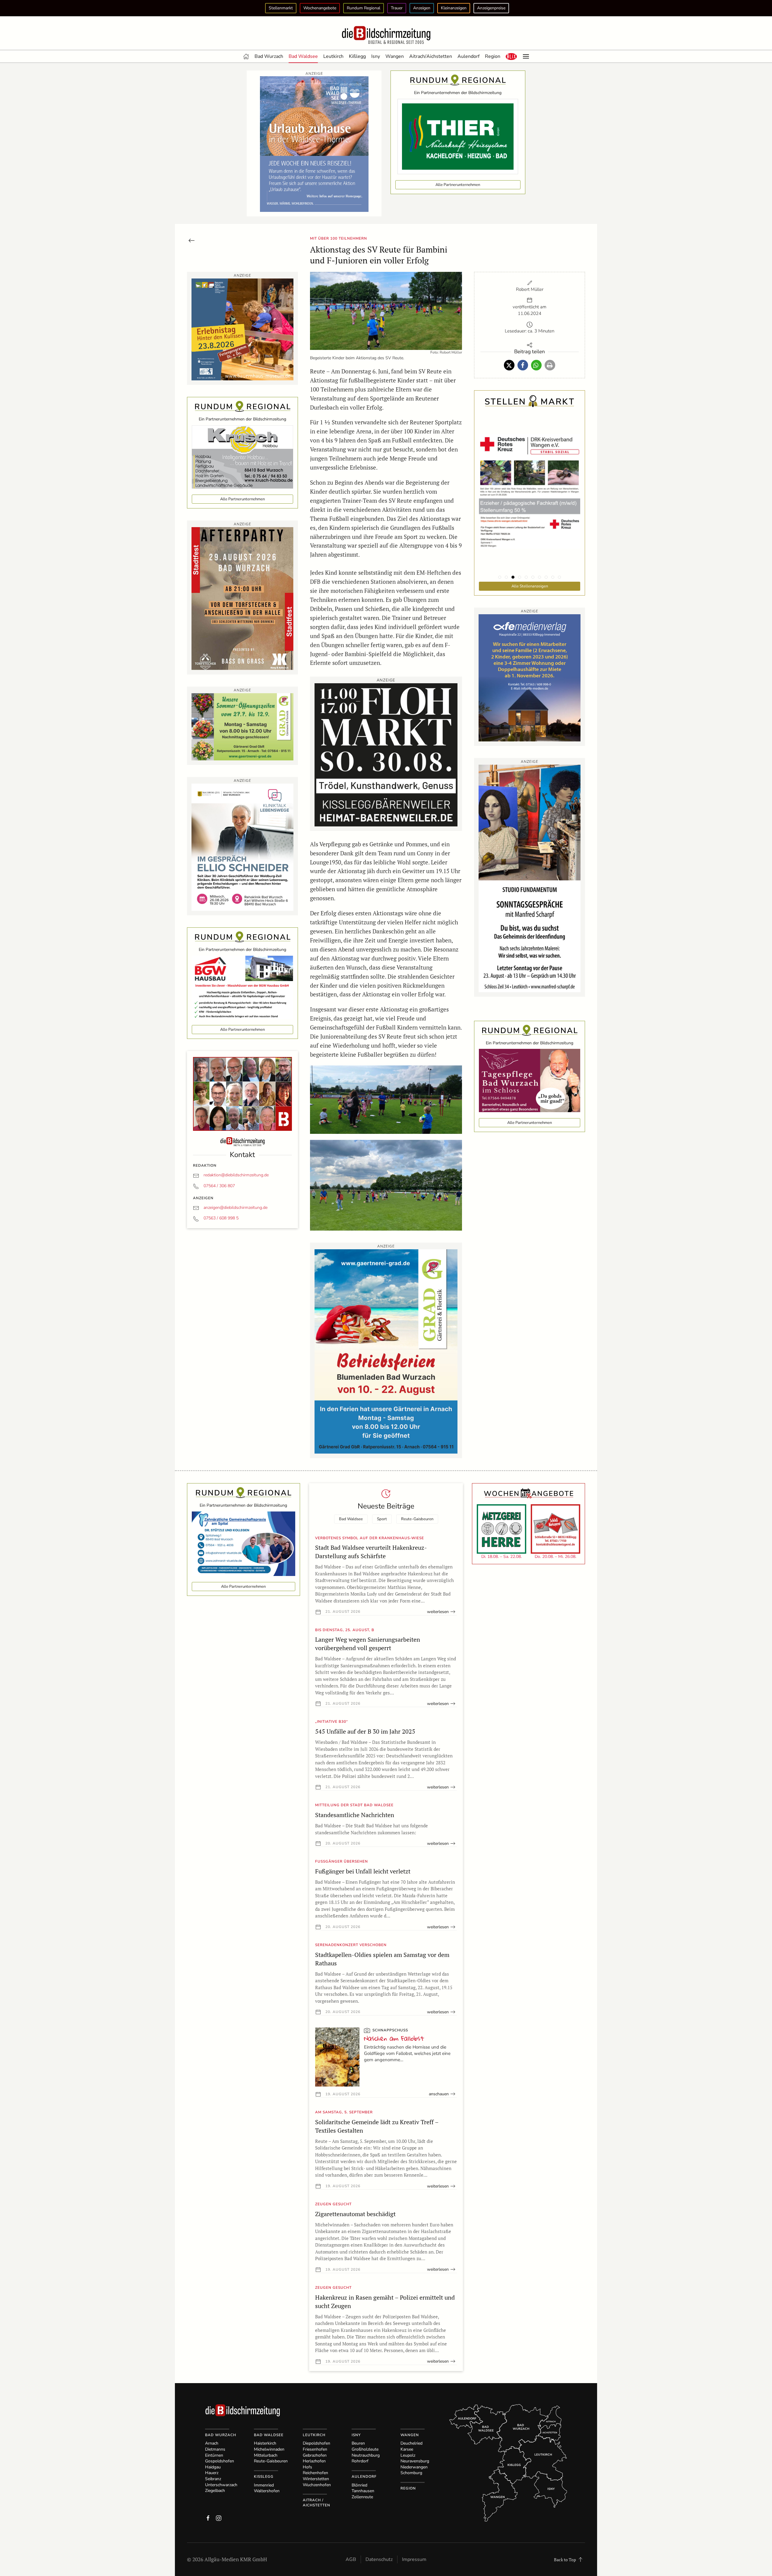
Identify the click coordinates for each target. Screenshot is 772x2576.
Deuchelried (411, 2443)
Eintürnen (214, 2455)
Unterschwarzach (221, 2485)
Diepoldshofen (316, 2443)
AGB (351, 2559)
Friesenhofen (315, 2449)
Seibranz (213, 2479)
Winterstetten (316, 2479)
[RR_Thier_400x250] (458, 136)
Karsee (407, 2449)
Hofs (307, 2467)
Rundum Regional (364, 8)
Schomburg (411, 2473)
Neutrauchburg (366, 2455)
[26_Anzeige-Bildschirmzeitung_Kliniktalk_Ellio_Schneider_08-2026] (242, 846)
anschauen (439, 2094)
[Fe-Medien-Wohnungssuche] (530, 677)
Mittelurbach (266, 2455)
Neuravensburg (415, 2461)
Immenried (264, 2485)
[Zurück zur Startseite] (386, 35)
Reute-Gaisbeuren (417, 1519)
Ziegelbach (215, 2491)
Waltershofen (267, 2491)
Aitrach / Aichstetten (316, 2503)
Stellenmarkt (281, 8)
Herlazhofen (314, 2461)
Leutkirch (333, 56)
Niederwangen (414, 2467)
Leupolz (408, 2455)
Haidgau (213, 2467)
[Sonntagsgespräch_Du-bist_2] (530, 878)
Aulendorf (468, 56)
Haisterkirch (265, 2443)
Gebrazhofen (315, 2455)
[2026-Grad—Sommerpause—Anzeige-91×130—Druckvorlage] (386, 1351)
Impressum (414, 2559)
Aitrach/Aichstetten (431, 56)
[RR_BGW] (242, 987)
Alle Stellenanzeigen (530, 586)
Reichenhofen (315, 2473)
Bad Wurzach (269, 56)
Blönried (359, 2485)
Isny (376, 56)
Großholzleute (365, 2449)
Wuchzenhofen (317, 2485)
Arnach (212, 2443)
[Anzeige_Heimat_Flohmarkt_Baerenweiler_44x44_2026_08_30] (386, 754)
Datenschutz (379, 2559)
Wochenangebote (320, 8)
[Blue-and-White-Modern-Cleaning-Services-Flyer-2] (244, 1543)
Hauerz (212, 2473)
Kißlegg (357, 56)
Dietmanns (215, 2449)
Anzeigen (422, 8)
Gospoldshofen (220, 2461)
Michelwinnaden (269, 2449)
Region (493, 56)
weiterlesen (438, 1612)
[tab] (500, 577)
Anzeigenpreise (491, 8)
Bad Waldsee (303, 56)
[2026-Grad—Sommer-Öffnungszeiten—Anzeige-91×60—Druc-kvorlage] (242, 726)
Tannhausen (363, 2491)
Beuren (358, 2443)
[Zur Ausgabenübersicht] (191, 240)
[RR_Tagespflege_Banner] (530, 1080)
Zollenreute (362, 2497)
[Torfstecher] (242, 598)
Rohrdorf (360, 2461)
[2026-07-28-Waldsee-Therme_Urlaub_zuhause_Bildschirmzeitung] (314, 143)
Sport (382, 1519)
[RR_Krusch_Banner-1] (242, 456)
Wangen (395, 56)
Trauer (397, 8)
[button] (511, 56)
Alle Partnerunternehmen (458, 185)
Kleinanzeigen (454, 8)
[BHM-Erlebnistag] (242, 329)
